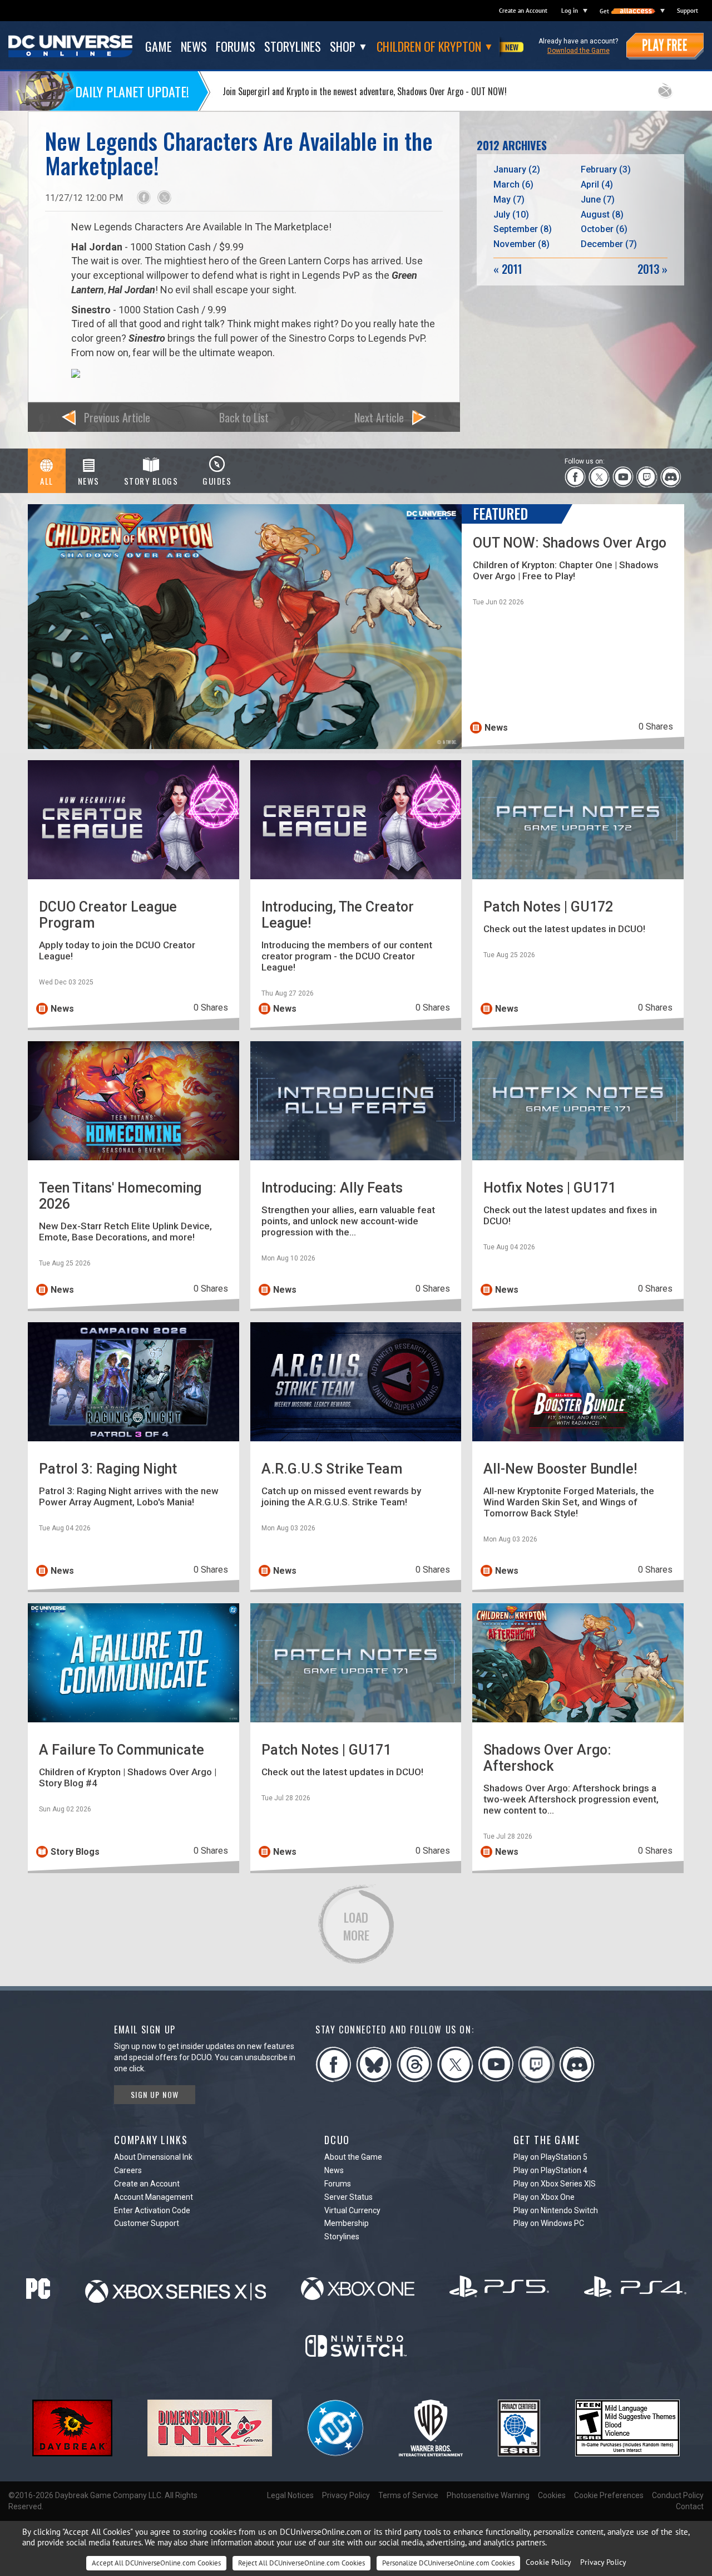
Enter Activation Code (152, 2210)
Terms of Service (408, 2495)
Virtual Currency (352, 2210)
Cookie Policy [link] (548, 2562)
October (604, 229)
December (609, 244)
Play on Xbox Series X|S (555, 2184)
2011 (508, 269)
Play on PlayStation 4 (550, 2170)
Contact (690, 2506)
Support (688, 11)
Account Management (154, 2197)
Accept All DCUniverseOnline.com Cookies (156, 2563)
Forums (338, 2184)
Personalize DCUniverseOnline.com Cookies (448, 2563)
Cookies (552, 2495)
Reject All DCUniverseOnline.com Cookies (301, 2563)
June (598, 200)
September (523, 229)
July (511, 215)
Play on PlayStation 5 (550, 2157)
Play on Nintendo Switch (556, 2210)
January (517, 169)
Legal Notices (290, 2495)
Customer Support (147, 2223)
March (513, 184)
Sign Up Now (155, 2094)
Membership (347, 2223)
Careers (128, 2170)
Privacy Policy (346, 2495)
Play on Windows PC (549, 2223)
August (602, 215)
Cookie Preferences (609, 2495)
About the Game (353, 2157)
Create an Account (523, 11)
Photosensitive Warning (488, 2495)
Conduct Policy (678, 2495)
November (521, 244)
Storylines (342, 2237)
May (509, 200)
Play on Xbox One (544, 2197)
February (606, 169)
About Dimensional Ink (153, 2157)
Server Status (348, 2197)
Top (689, 1960)
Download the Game (578, 51)
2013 (652, 269)
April (597, 184)
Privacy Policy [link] (603, 2562)
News (334, 2170)
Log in (570, 11)
